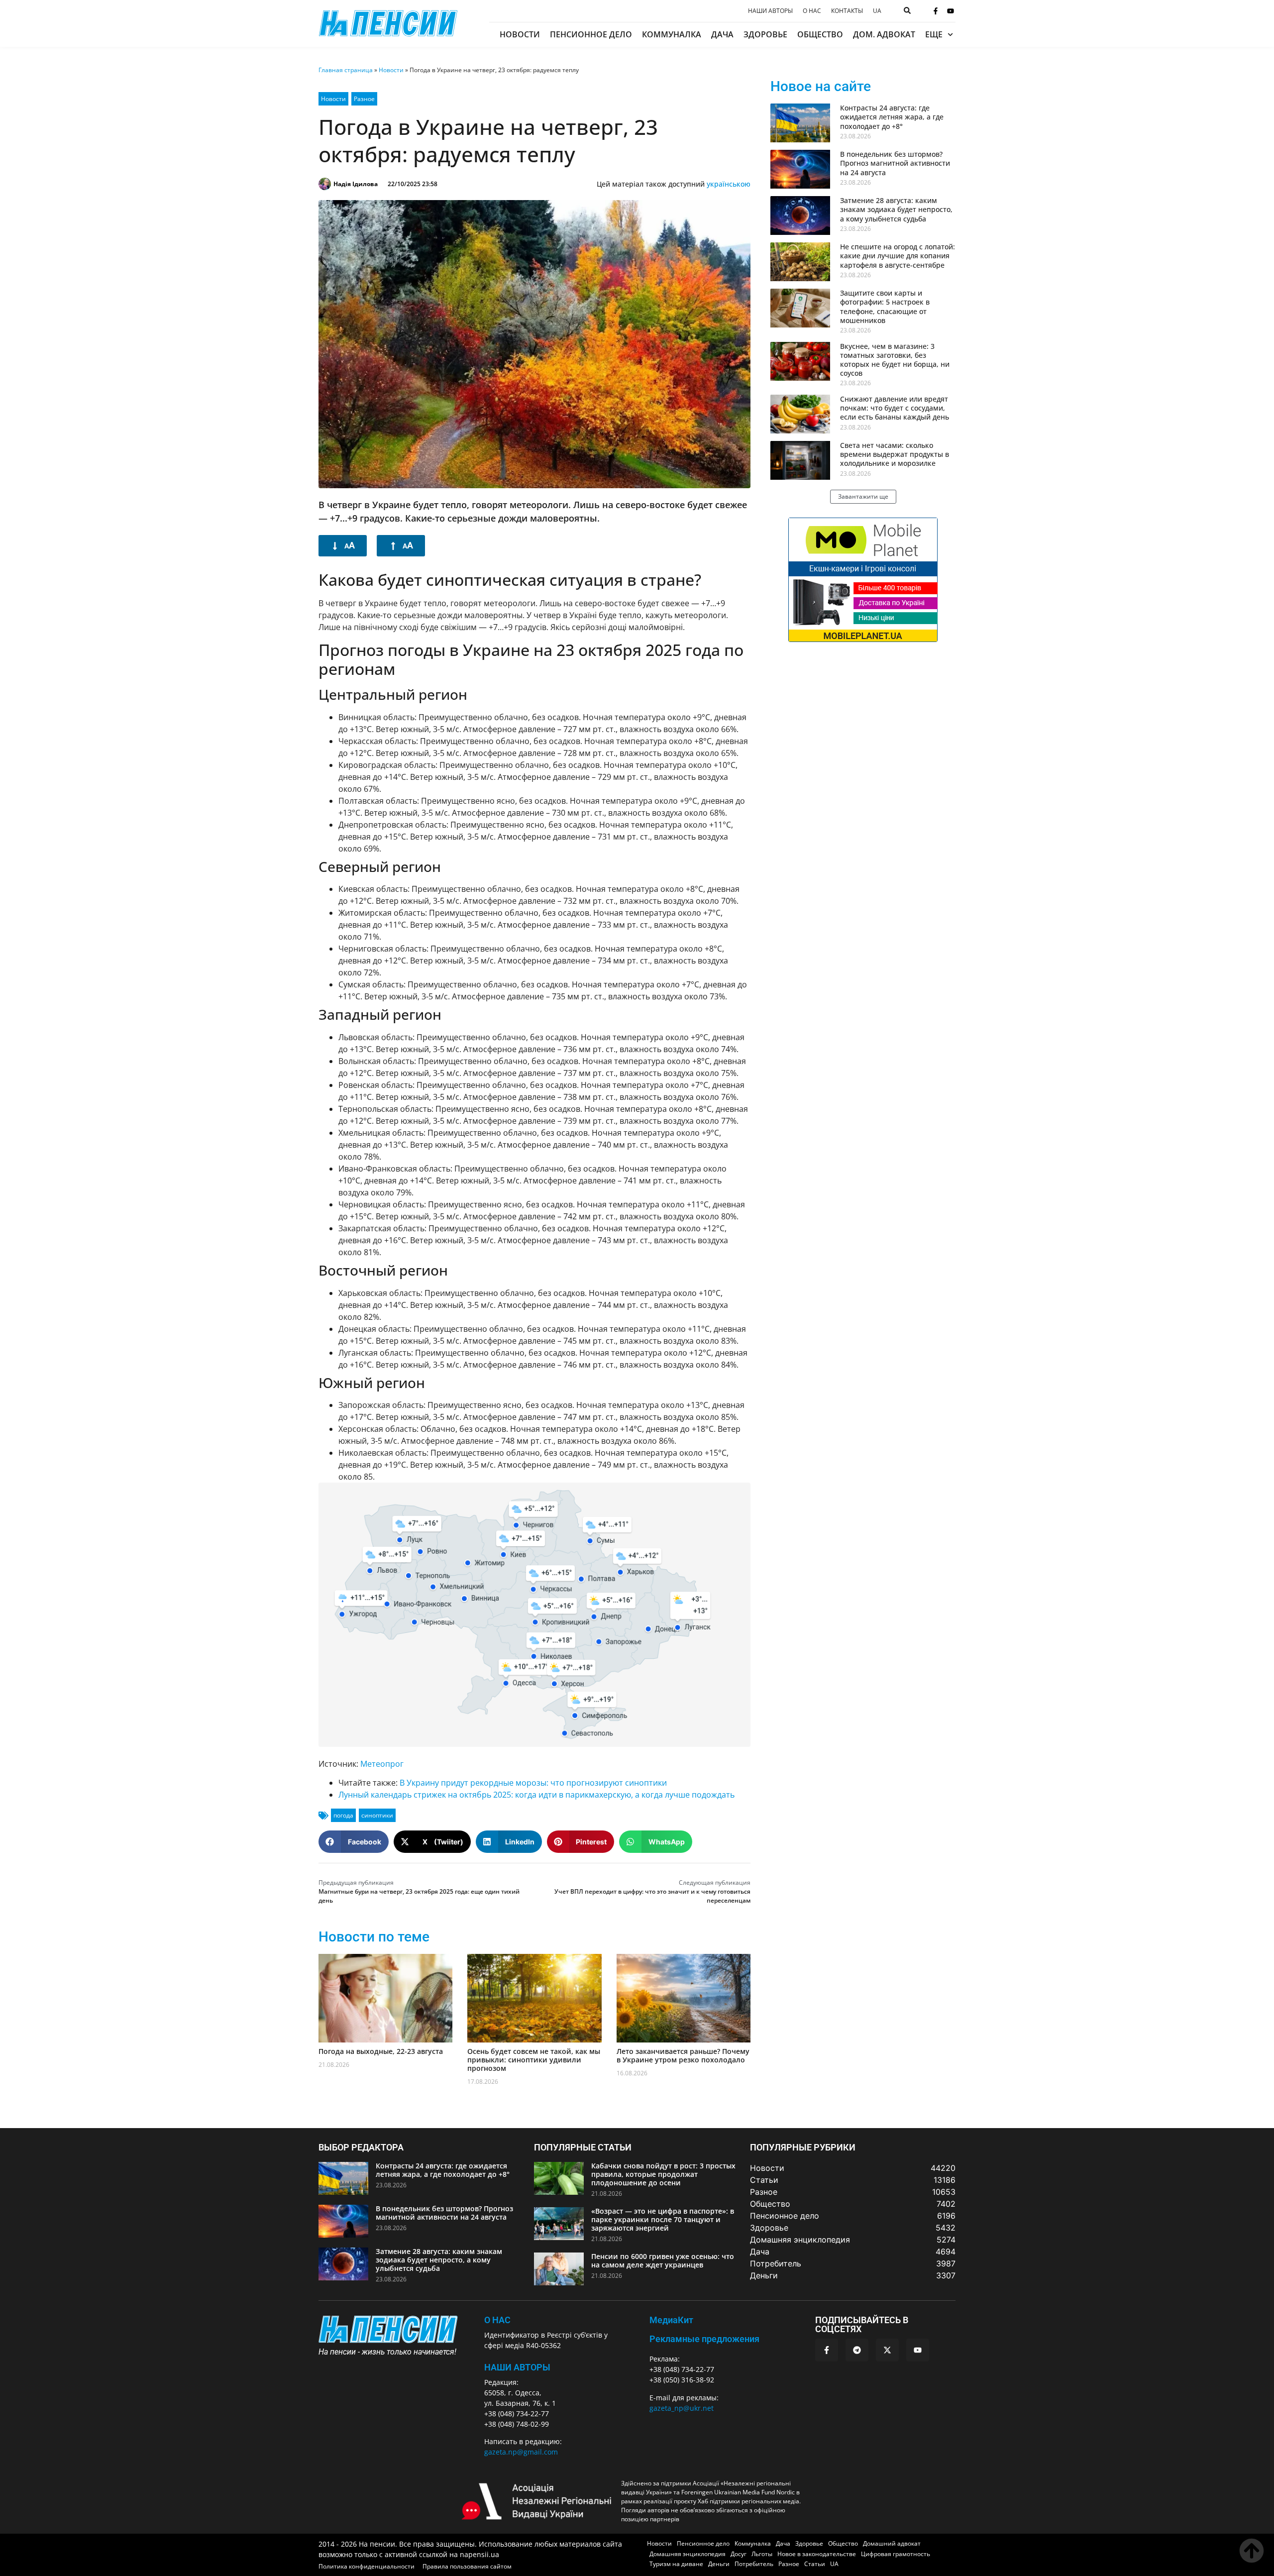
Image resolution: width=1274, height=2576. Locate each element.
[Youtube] (951, 11)
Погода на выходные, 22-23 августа (381, 2051)
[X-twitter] (887, 2350)
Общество (820, 34)
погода (343, 1815)
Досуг (739, 2554)
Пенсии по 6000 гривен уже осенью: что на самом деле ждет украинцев (663, 2260)
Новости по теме (374, 1937)
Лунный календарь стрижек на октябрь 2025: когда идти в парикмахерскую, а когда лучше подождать (536, 1795)
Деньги (719, 2564)
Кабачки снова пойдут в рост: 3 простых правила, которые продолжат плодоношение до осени (663, 2174)
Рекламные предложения (704, 2339)
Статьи (815, 2564)
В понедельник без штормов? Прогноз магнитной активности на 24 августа (895, 163)
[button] (354, 1842)
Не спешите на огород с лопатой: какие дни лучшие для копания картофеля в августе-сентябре (898, 256)
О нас (812, 11)
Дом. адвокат (884, 34)
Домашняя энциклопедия (688, 2554)
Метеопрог (382, 1764)
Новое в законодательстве (817, 2554)
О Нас (497, 2320)
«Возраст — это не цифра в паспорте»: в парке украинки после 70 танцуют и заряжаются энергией (663, 2219)
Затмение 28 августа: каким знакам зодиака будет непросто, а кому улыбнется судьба (896, 209)
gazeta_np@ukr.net (682, 2408)
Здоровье (765, 34)
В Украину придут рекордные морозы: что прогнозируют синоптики (533, 1783)
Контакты (847, 11)
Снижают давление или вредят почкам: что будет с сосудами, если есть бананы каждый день (895, 408)
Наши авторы (770, 11)
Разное (364, 99)
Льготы (762, 2554)
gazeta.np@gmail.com (521, 2452)
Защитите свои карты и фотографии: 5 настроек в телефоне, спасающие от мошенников (885, 307)
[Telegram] (857, 2350)
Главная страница (346, 70)
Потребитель (754, 2564)
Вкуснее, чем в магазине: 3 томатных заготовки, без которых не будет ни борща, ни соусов (895, 360)
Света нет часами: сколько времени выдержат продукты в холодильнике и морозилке (895, 454)
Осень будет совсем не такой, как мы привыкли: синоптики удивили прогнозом (534, 2060)
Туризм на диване (676, 2564)
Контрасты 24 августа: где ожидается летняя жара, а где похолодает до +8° (892, 117)
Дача (722, 34)
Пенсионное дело (591, 34)
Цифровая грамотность (896, 2554)
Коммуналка (672, 34)
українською (729, 184)
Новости (520, 34)
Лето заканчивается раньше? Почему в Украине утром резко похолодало (683, 2055)
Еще (934, 34)
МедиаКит (671, 2320)
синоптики (377, 1815)
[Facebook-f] (936, 11)
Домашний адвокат (892, 2543)
